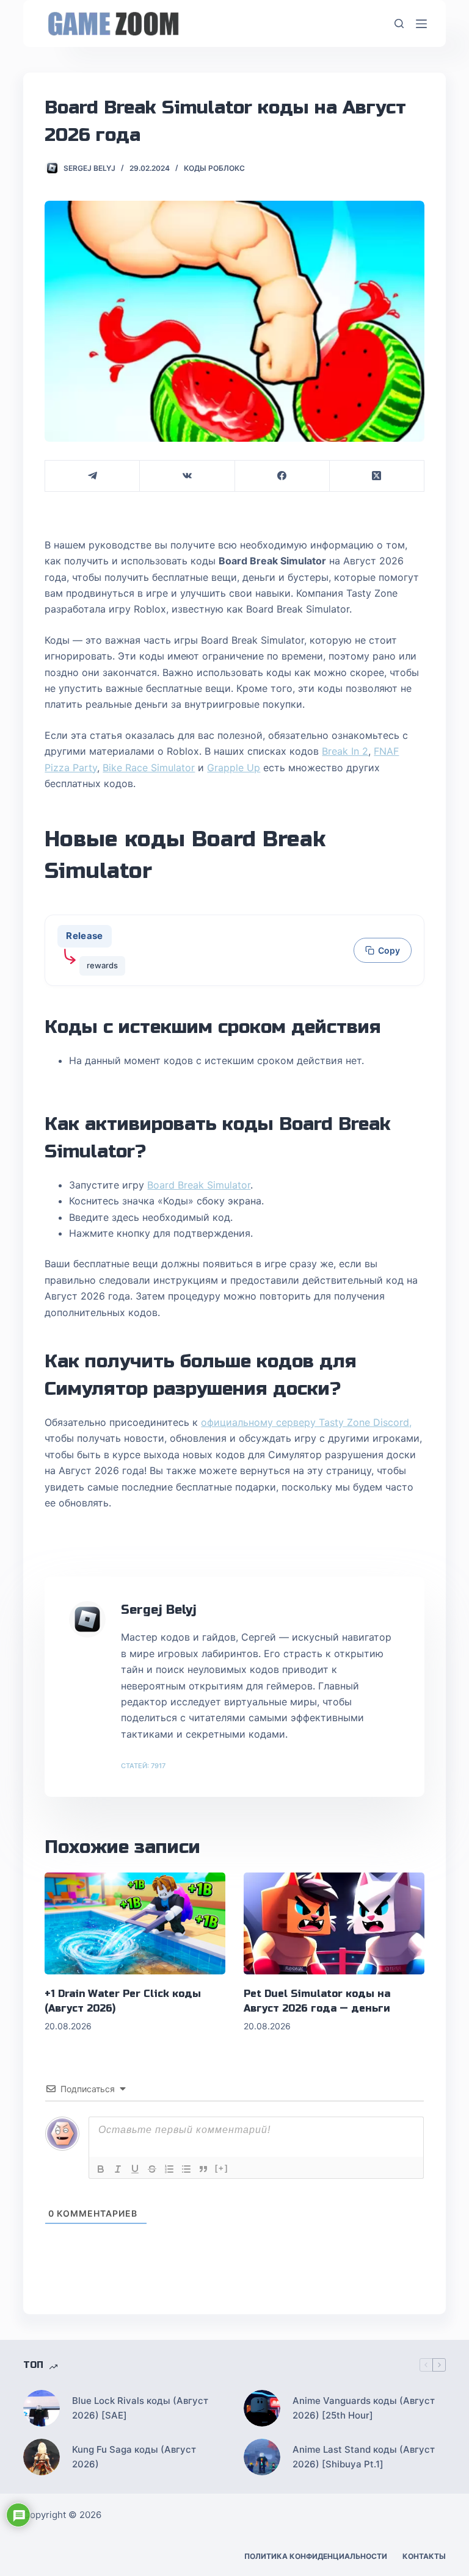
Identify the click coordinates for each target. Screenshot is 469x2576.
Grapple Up (234, 768)
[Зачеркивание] (152, 2169)
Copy (389, 950)
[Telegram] (93, 476)
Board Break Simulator (199, 1185)
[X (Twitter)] (377, 476)
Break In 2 (345, 751)
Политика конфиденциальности (316, 2556)
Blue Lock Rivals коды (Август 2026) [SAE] (140, 2408)
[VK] (187, 476)
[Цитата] (203, 2169)
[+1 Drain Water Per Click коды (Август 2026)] (135, 1923)
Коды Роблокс (214, 168)
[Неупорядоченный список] (186, 2169)
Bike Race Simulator (149, 768)
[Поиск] (399, 23)
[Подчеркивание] (135, 2169)
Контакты (424, 2556)
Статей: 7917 (143, 1766)
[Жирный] (101, 2169)
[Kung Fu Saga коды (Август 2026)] (42, 2457)
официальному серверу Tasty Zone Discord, (306, 1422)
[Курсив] (118, 2169)
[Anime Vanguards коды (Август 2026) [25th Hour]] (262, 2408)
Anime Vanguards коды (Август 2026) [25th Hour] (364, 2408)
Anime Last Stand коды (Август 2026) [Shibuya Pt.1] (364, 2457)
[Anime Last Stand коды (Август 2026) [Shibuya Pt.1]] (262, 2457)
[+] (222, 2168)
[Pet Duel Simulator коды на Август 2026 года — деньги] (334, 1923)
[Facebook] (282, 476)
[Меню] (421, 24)
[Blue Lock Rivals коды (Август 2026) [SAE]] (42, 2408)
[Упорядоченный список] (169, 2169)
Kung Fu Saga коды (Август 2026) (134, 2457)
